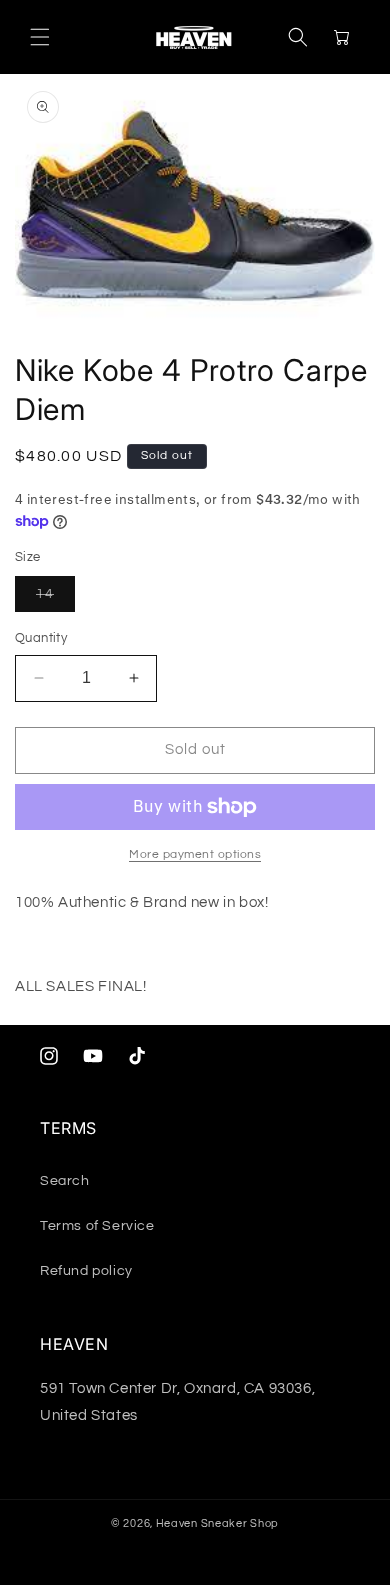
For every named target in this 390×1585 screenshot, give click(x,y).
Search (65, 1181)
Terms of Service (97, 1226)
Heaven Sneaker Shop (217, 1523)
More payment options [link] (195, 854)
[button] (40, 37)
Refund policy (86, 1271)
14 (55, 599)
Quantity (41, 638)
